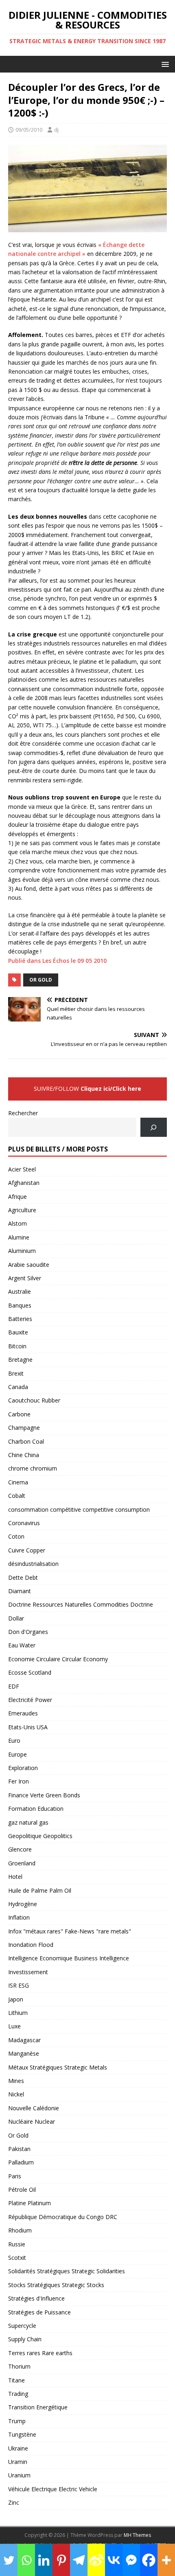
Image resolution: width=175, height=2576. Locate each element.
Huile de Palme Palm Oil (40, 1890)
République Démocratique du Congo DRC (63, 2217)
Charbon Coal (26, 1441)
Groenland (22, 1863)
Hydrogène (23, 1904)
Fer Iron (19, 1781)
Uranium (19, 2475)
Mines (16, 2081)
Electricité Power (30, 1700)
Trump (17, 2421)
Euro (14, 1740)
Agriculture (22, 1210)
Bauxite (18, 1332)
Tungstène (22, 2434)
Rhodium (20, 2230)
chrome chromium (33, 1468)
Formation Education (36, 1809)
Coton (16, 1536)
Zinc (14, 2502)
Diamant (20, 1591)
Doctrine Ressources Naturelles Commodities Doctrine (81, 1604)
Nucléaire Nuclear (32, 2121)
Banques (20, 1305)
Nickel (16, 2094)
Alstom (17, 1223)
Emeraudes (23, 1713)
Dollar (16, 1618)
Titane (16, 2380)
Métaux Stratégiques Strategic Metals (58, 2067)
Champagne (24, 1428)
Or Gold (41, 980)
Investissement (28, 1972)
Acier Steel (22, 1169)
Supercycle (22, 2326)
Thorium (19, 2366)
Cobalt (17, 1496)
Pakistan (19, 2149)
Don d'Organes (28, 1632)
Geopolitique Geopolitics (40, 1836)
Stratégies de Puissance (39, 2312)
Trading (18, 2394)
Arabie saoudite (29, 1265)
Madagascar (24, 2040)
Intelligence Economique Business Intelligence (69, 1958)
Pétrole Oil (22, 2190)
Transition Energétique (38, 2407)
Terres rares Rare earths (40, 2353)
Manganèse (24, 2053)
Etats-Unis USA (28, 1727)
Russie (17, 2244)
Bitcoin (17, 1346)
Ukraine (18, 2448)
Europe (17, 1754)
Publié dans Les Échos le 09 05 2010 (57, 961)
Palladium (21, 2162)
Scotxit (17, 2258)
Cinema (18, 1482)
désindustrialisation (33, 1564)
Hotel (15, 1877)
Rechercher (23, 1113)
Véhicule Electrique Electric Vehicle (53, 2489)
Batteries (20, 1319)
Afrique (17, 1197)
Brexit (16, 1373)
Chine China (24, 1455)
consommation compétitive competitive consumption (79, 1509)
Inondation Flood (31, 1945)
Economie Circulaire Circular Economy (58, 1659)
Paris (15, 2176)
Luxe (14, 2026)
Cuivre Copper (27, 1550)
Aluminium (22, 1251)
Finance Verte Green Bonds (44, 1795)
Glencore (20, 1849)
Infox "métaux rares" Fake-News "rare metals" (70, 1931)
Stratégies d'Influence (36, 2298)
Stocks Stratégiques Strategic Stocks (56, 2285)
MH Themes (137, 2535)
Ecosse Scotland (30, 1672)
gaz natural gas (28, 1822)
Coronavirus (24, 1523)
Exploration (23, 1768)
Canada (18, 1387)
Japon (16, 1999)
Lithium (18, 2013)
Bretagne (20, 1360)
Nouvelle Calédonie (34, 2108)
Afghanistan (24, 1183)
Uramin (18, 2462)
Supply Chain (25, 2339)
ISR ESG (19, 1985)
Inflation (19, 1917)
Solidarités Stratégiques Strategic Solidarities (67, 2271)
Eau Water (22, 1645)
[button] (164, 64)
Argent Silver (25, 1278)
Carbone (19, 1414)
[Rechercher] (154, 1127)
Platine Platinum (30, 2203)
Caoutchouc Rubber (34, 1400)
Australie (20, 1291)
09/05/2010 (29, 130)
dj (56, 130)
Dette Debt (23, 1578)
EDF (14, 1686)
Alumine (19, 1237)
